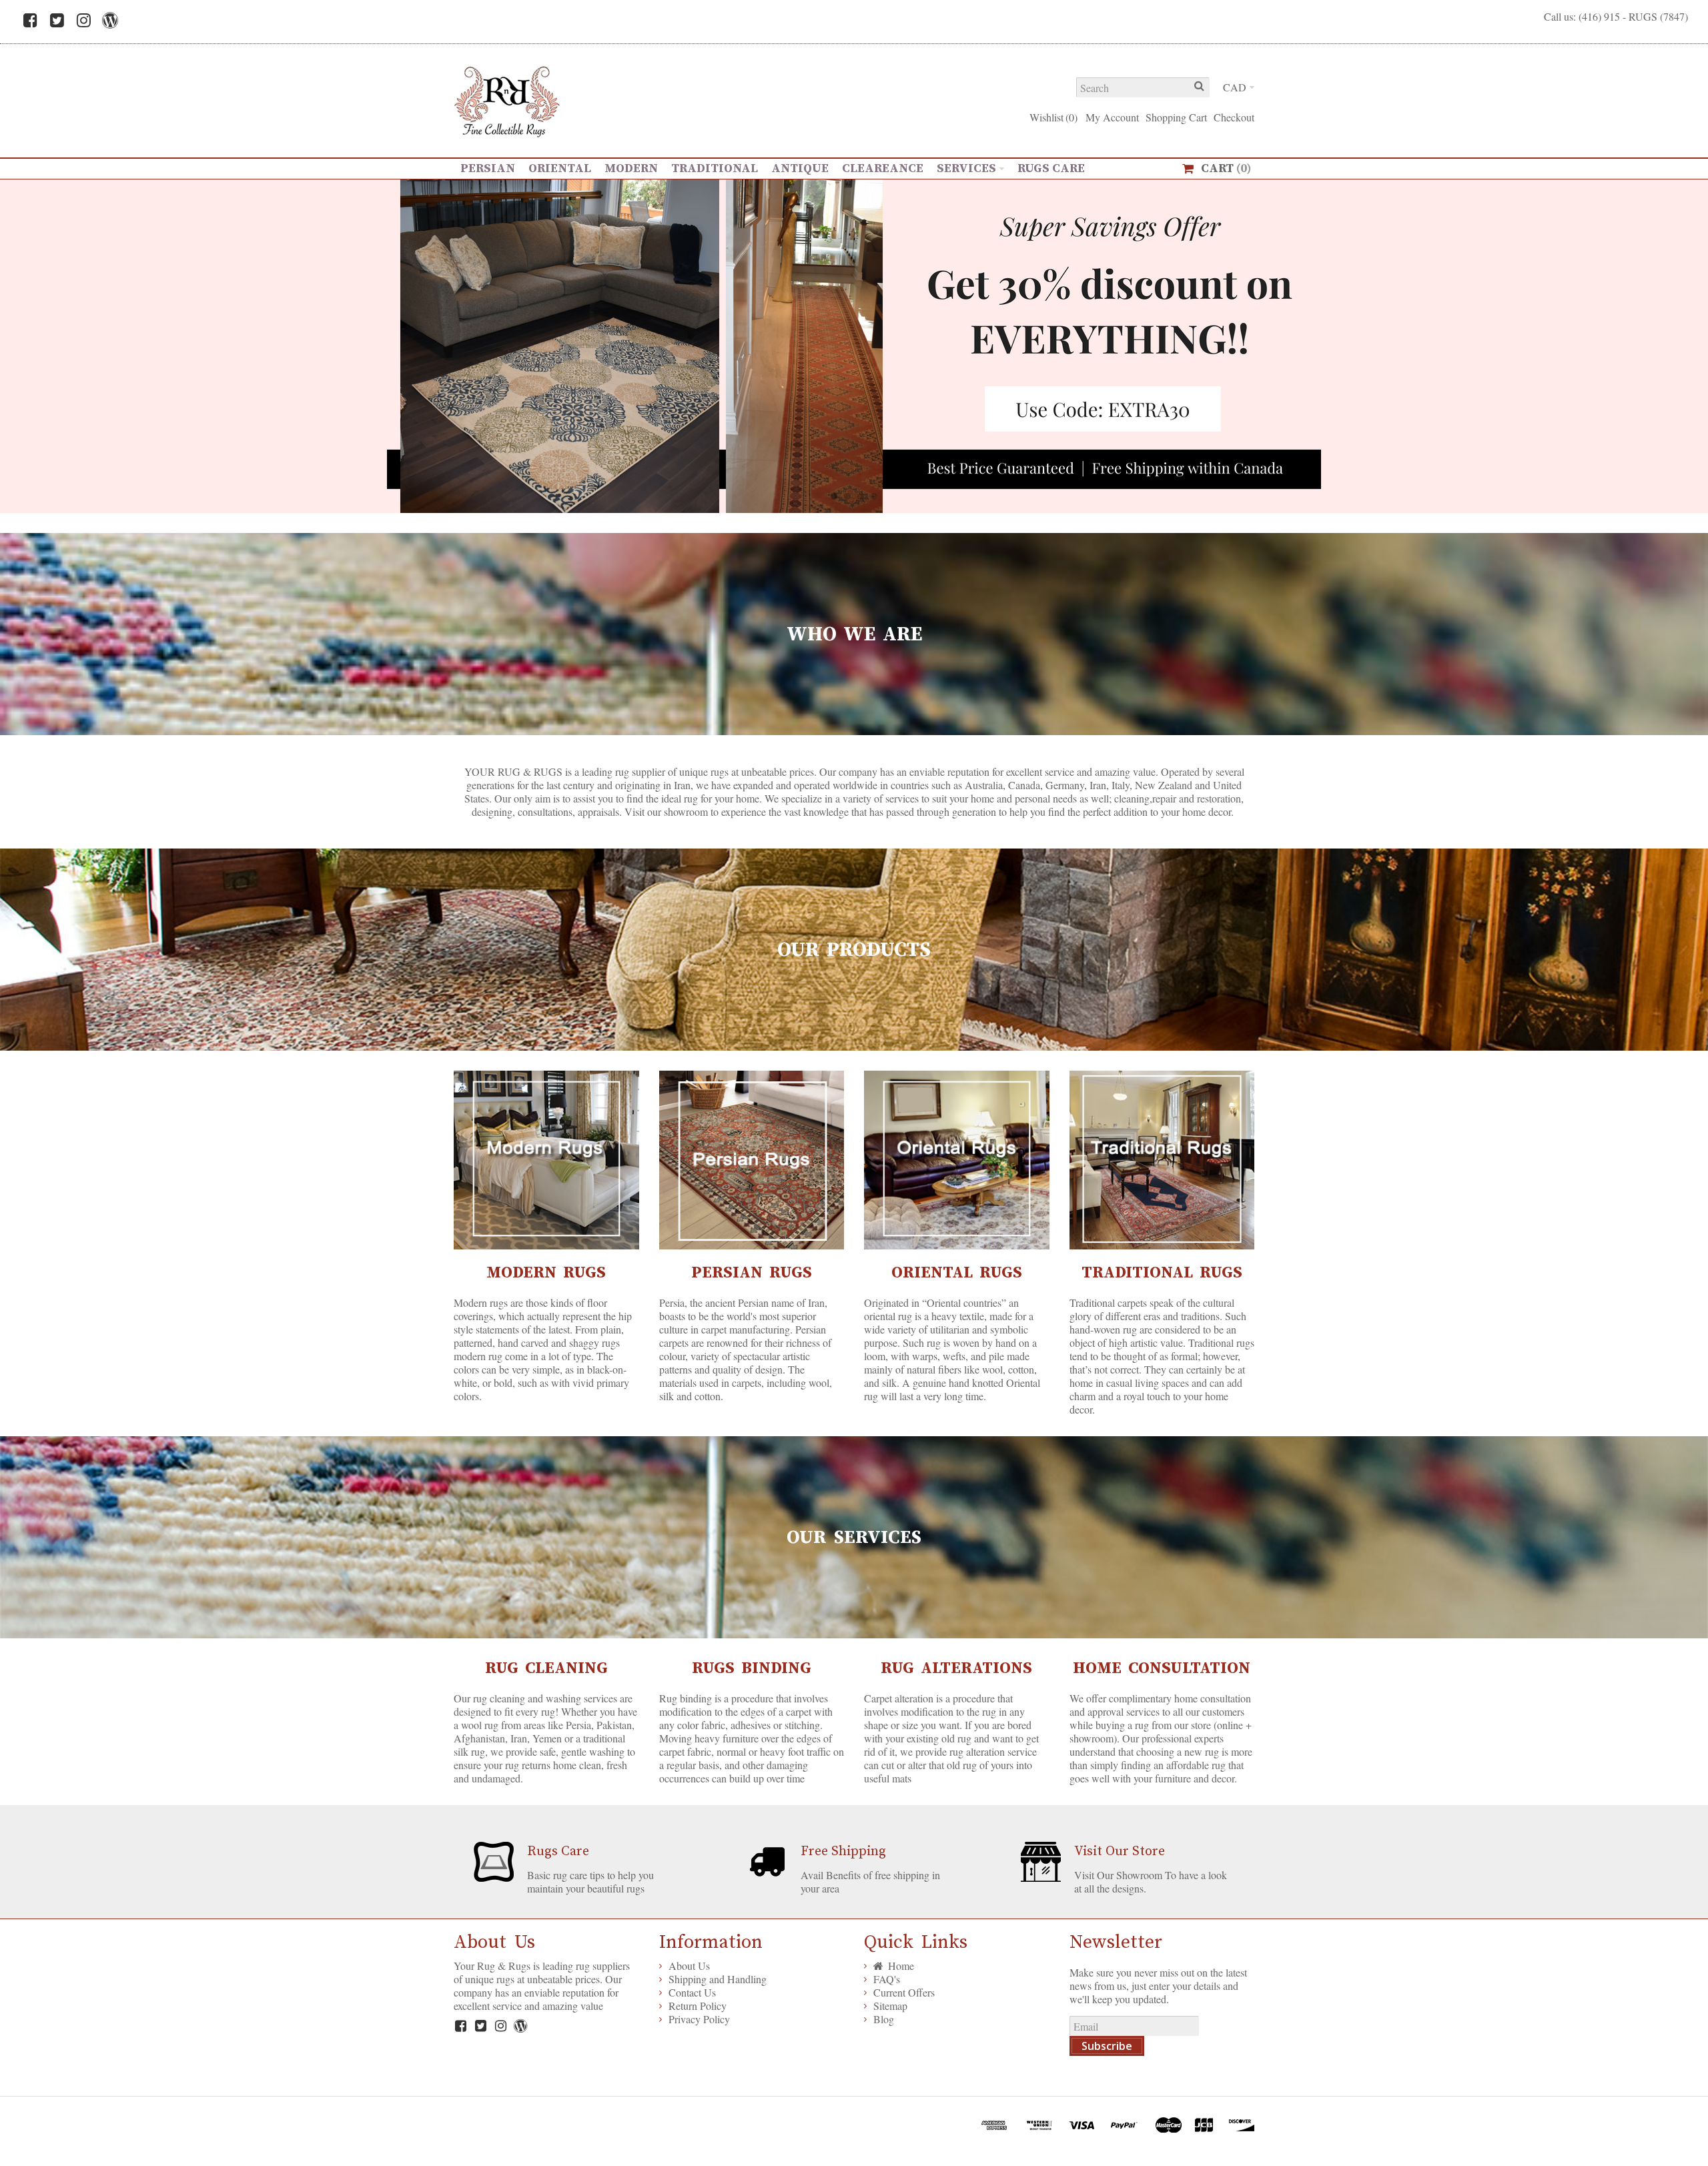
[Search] (1200, 87)
